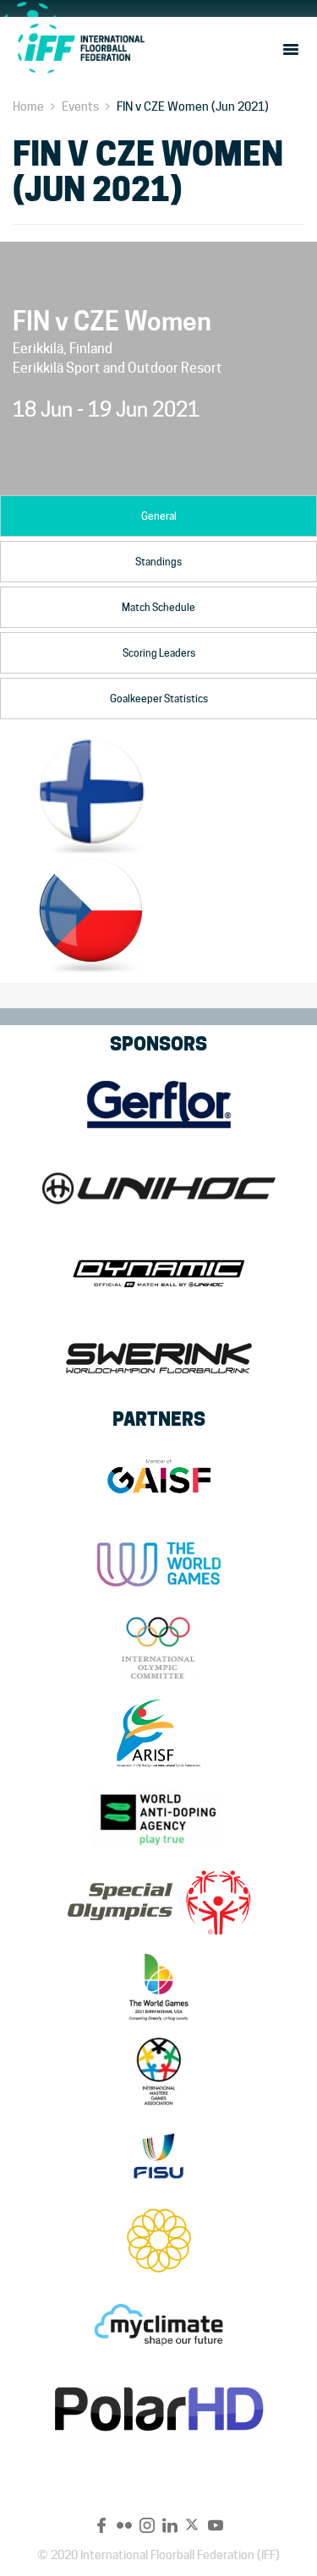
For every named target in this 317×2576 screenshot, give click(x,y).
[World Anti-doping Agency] (158, 1818)
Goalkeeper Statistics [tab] (159, 699)
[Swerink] (158, 1358)
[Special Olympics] (158, 1902)
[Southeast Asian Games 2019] (158, 2240)
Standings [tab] (158, 562)
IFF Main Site (80, 48)
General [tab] (159, 516)
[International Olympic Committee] (158, 1649)
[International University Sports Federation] (158, 2156)
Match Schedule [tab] (158, 607)
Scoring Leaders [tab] (159, 653)
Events (80, 106)
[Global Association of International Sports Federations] (158, 1480)
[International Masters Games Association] (158, 2071)
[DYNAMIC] (158, 1274)
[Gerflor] (158, 1105)
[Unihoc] (158, 1189)
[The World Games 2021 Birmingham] (158, 1987)
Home (28, 106)
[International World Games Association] (158, 1564)
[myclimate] (158, 2325)
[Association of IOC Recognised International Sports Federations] (158, 1733)
